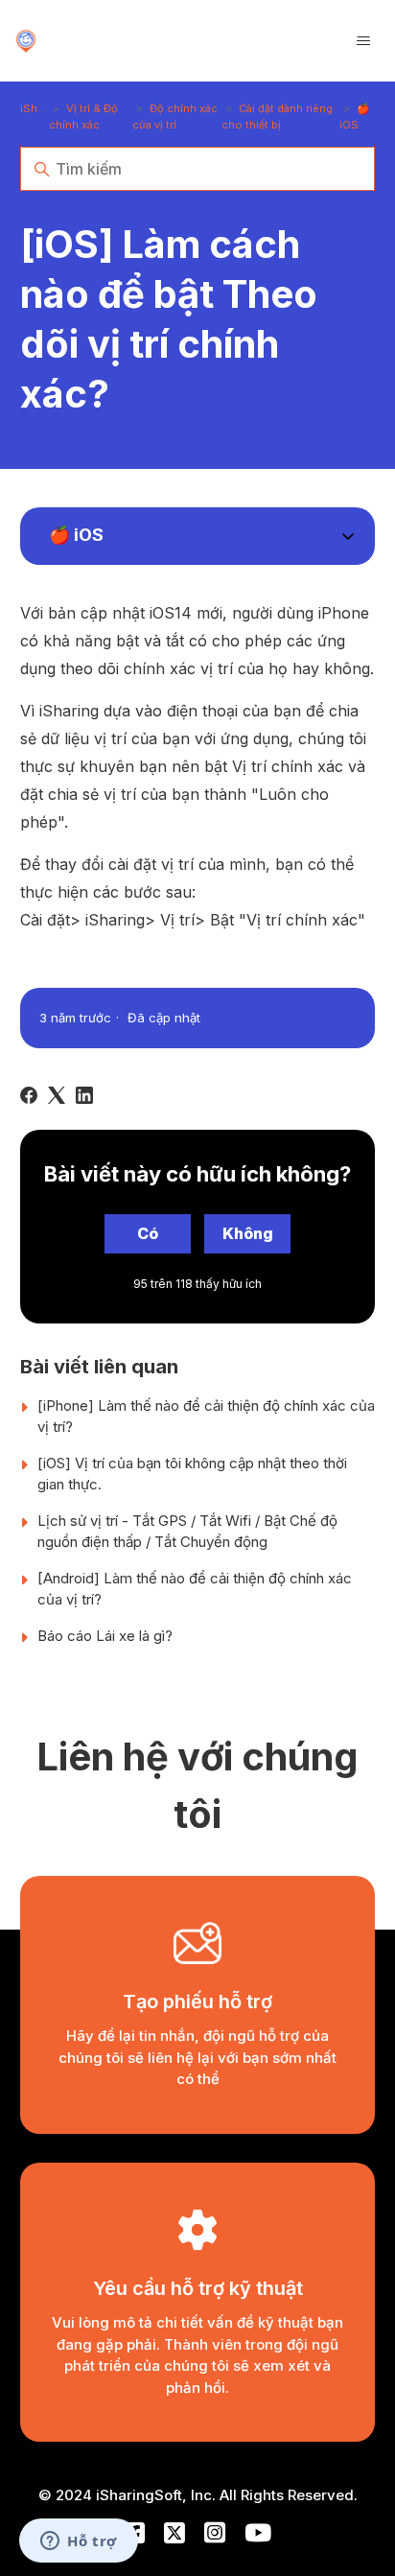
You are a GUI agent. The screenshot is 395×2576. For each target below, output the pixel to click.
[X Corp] (57, 1095)
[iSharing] (26, 41)
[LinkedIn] (84, 1095)
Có (148, 1233)
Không (248, 1233)
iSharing (42, 108)
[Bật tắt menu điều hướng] (363, 41)
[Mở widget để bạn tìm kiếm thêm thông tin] (79, 2542)
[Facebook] (29, 1095)
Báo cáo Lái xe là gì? (105, 1636)
